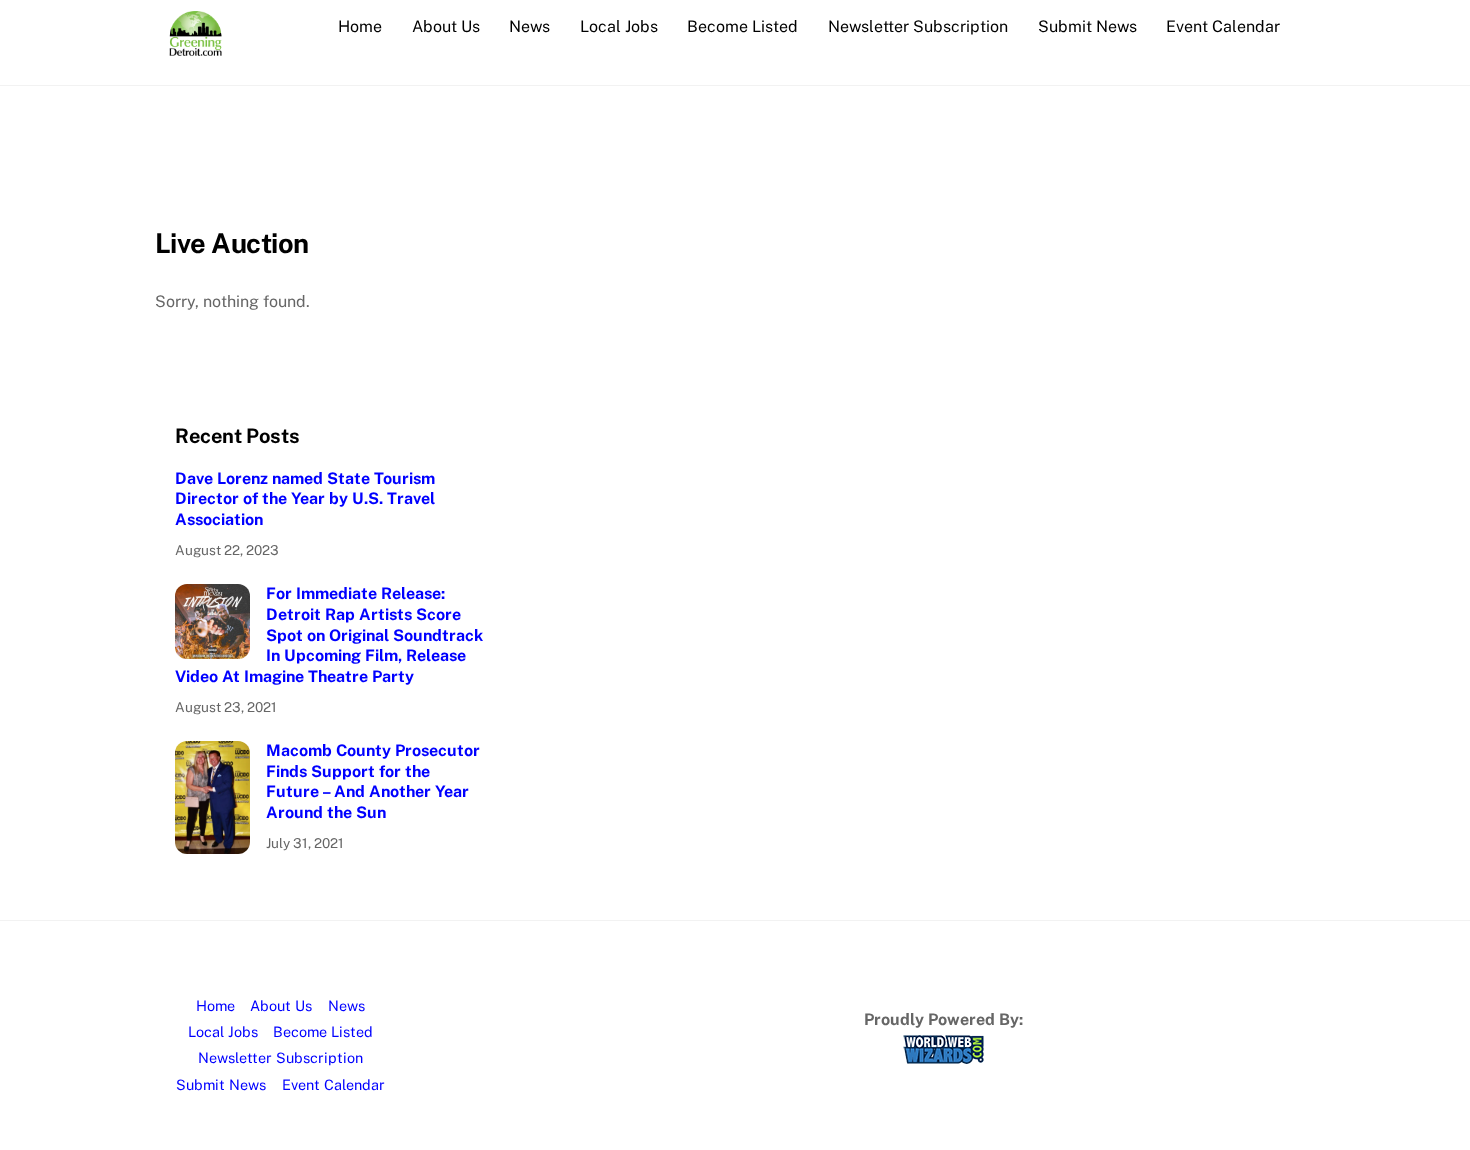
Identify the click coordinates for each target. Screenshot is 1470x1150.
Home (360, 26)
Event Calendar (1223, 26)
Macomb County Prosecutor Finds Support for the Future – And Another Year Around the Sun (373, 781)
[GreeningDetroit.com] (195, 46)
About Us (446, 26)
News (529, 26)
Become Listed (742, 26)
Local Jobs (619, 26)
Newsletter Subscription (918, 26)
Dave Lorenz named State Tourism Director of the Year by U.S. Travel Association (305, 499)
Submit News (1087, 26)
